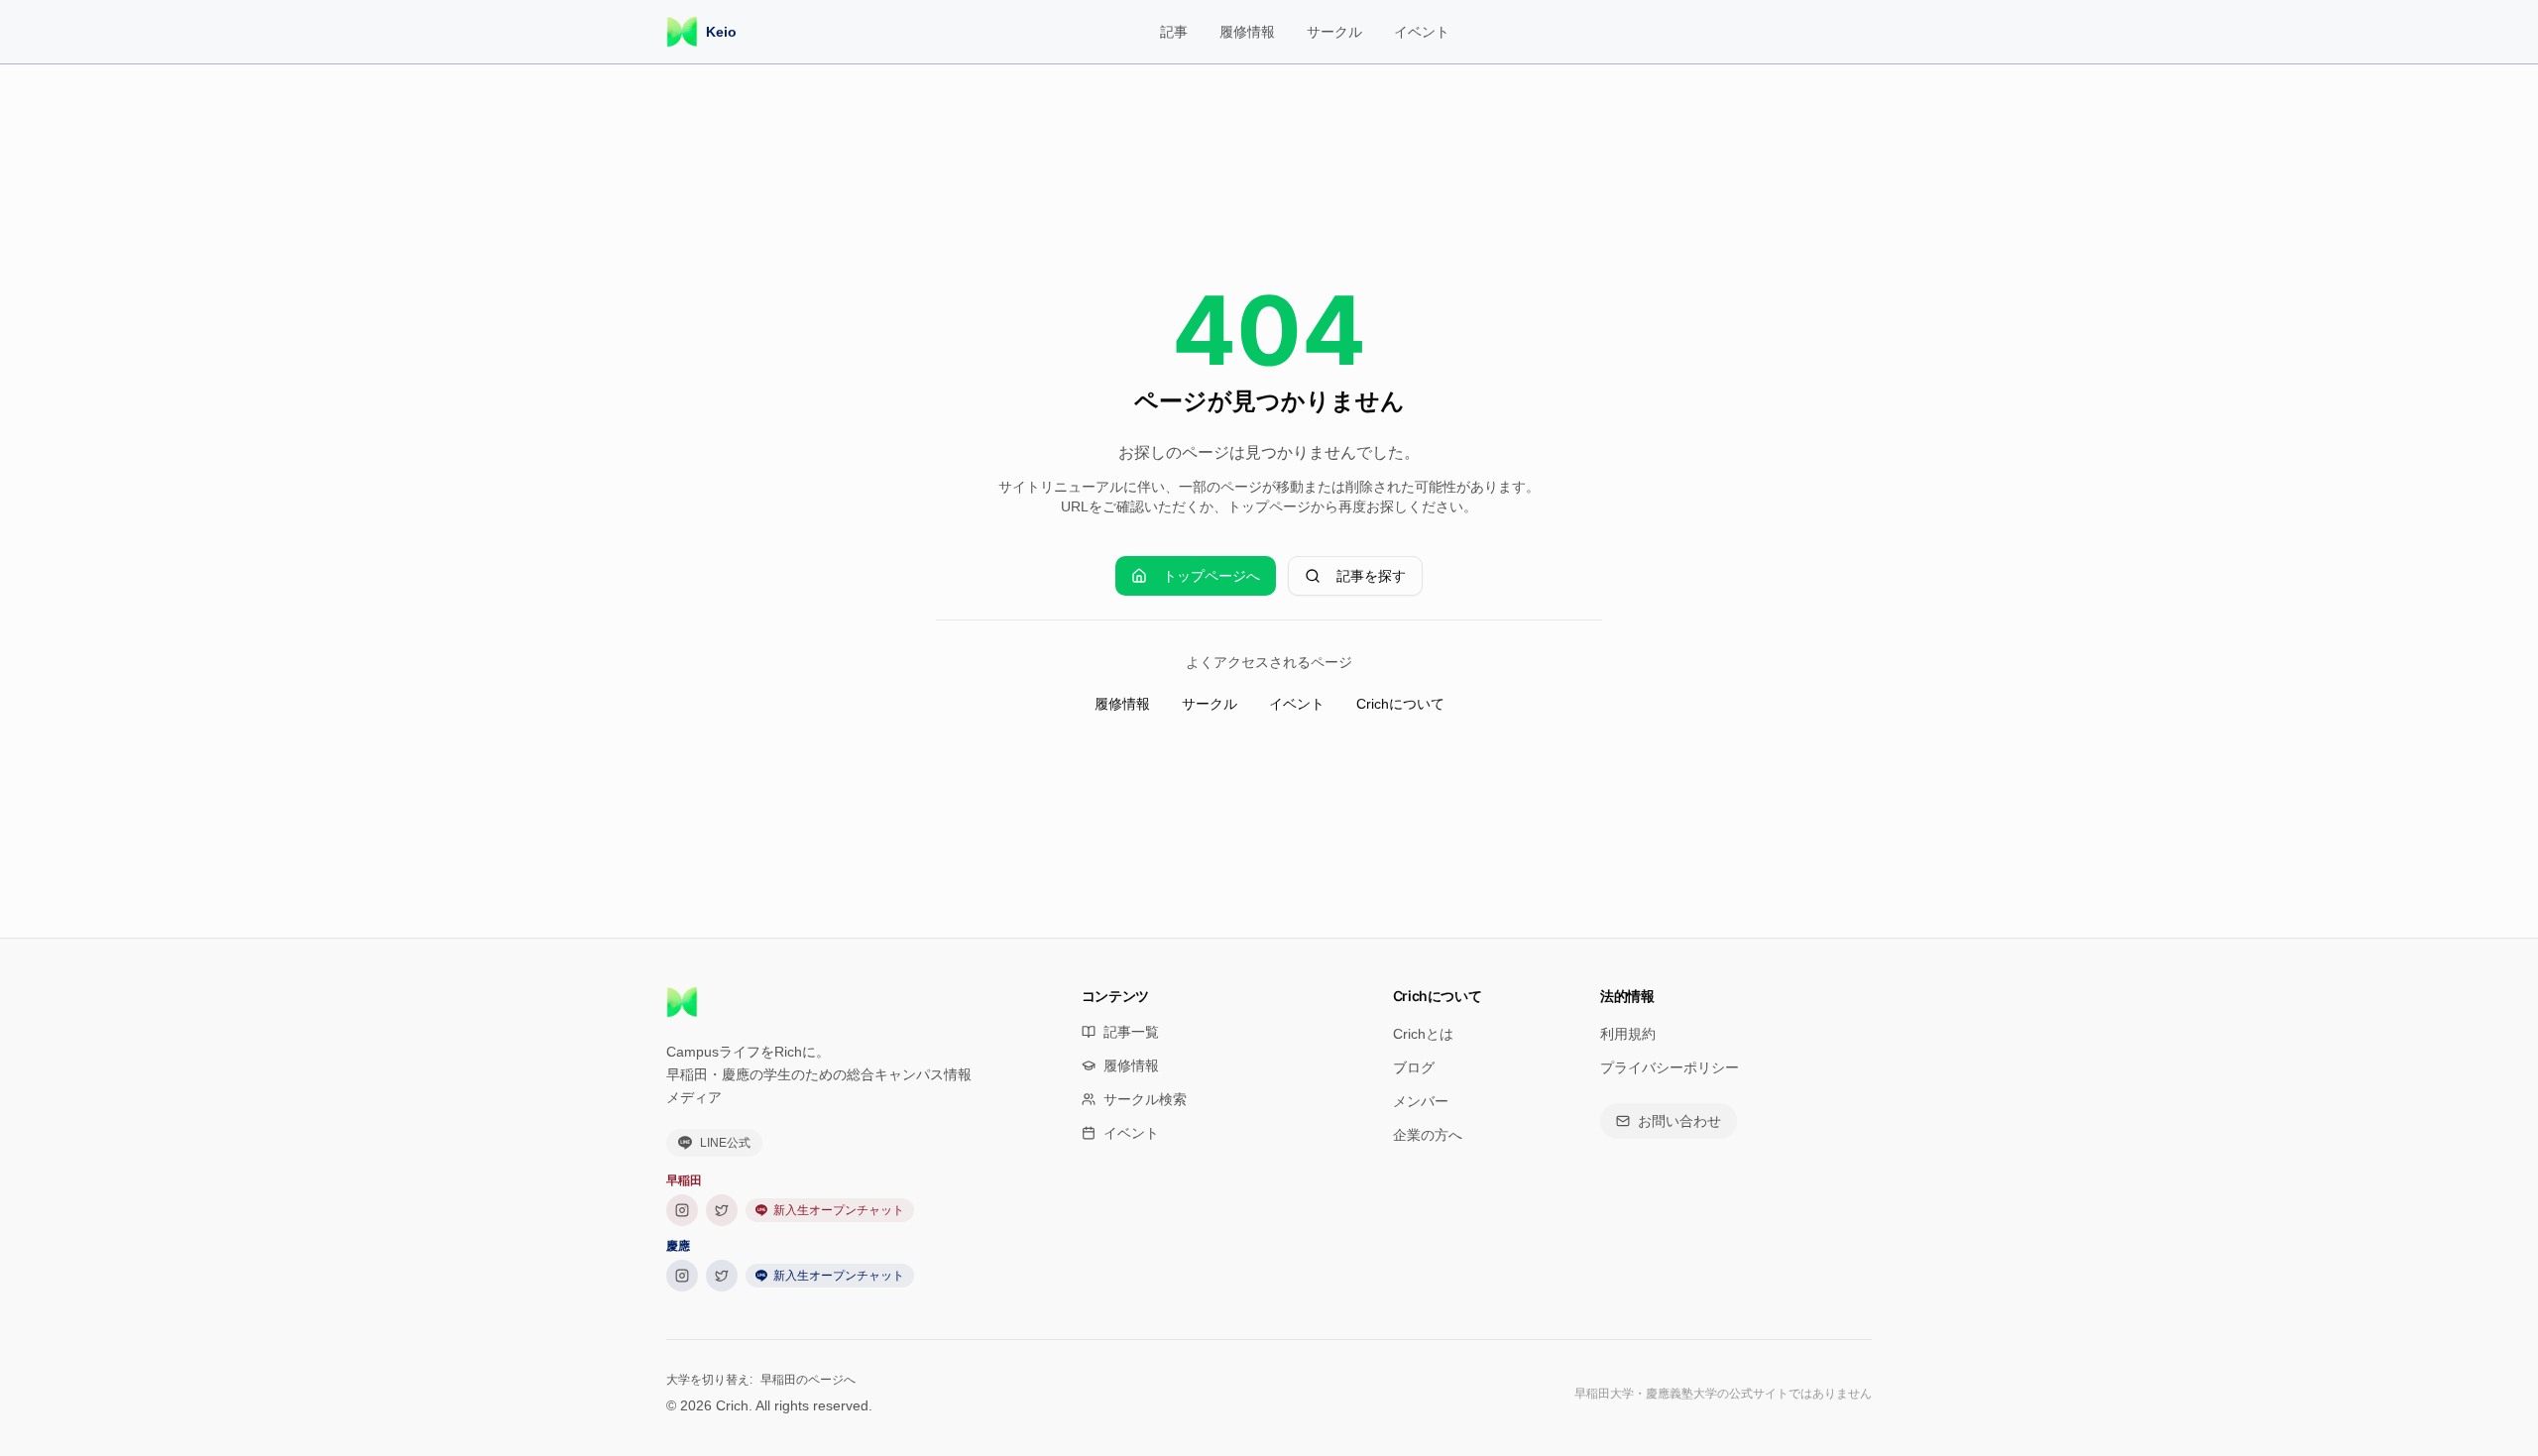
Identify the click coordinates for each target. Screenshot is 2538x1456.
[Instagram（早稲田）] (682, 1210)
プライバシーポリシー (1670, 1067)
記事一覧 (1131, 1032)
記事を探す (1371, 576)
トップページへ (1211, 576)
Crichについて (1400, 704)
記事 (1174, 32)
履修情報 (1247, 32)
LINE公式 (725, 1143)
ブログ (1414, 1067)
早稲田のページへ (808, 1380)
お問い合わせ (1679, 1121)
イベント (1422, 32)
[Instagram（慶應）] (682, 1276)
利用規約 (1628, 1034)
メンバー (1421, 1101)
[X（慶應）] (722, 1276)
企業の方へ (1428, 1135)
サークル (1334, 32)
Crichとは (1423, 1034)
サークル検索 (1145, 1099)
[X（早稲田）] (722, 1210)
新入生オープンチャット (839, 1210)
